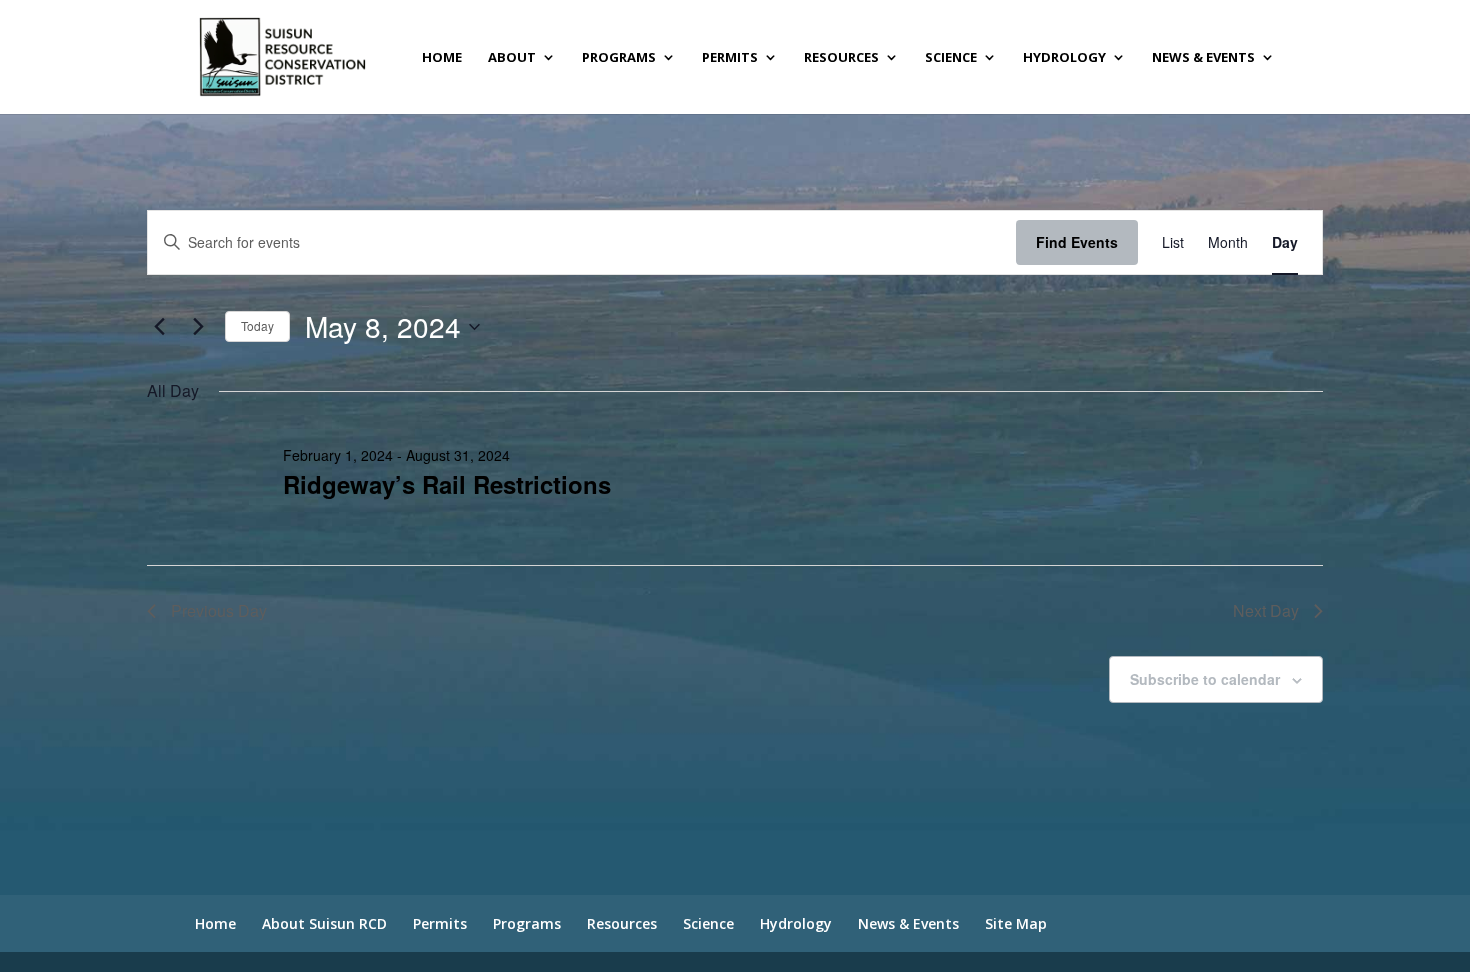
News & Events (1203, 58)
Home (442, 58)
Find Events (1077, 242)
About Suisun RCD (324, 923)
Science (951, 58)
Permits (730, 58)
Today (257, 325)
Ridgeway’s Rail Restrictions (447, 484)
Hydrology (1064, 58)
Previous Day (219, 610)
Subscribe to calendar (1205, 679)
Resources (841, 58)
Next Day (1266, 610)
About (512, 58)
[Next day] (198, 327)
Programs (619, 58)
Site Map (1016, 923)
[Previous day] (159, 327)
